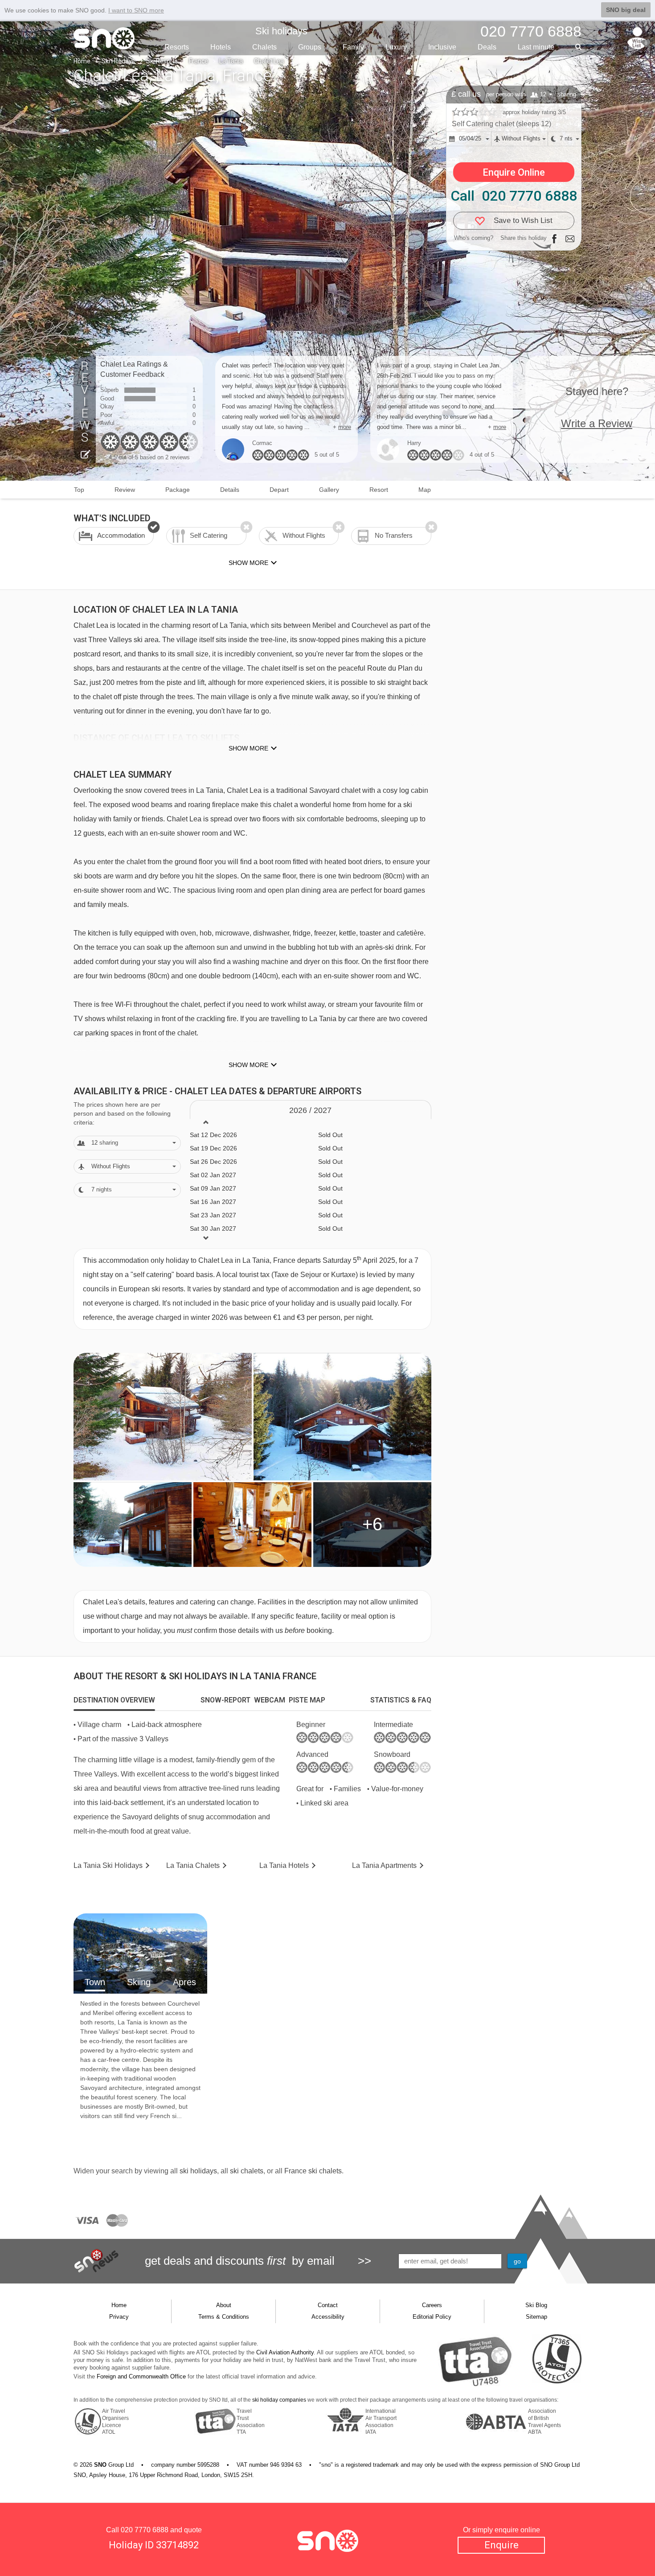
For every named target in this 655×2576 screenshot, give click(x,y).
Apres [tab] (184, 1982)
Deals (487, 47)
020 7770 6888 (145, 2530)
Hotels (221, 47)
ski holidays (198, 2171)
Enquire (501, 2545)
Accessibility (328, 2317)
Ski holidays (281, 31)
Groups (310, 47)
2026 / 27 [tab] (310, 1110)
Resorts (177, 47)
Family (353, 47)
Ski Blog (536, 2305)
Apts (384, 1865)
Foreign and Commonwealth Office (141, 2376)
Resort (379, 490)
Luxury (396, 47)
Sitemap (536, 2317)
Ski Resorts (162, 61)
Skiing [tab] (139, 1982)
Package (178, 490)
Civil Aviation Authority (285, 2352)
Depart (279, 490)
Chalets (264, 47)
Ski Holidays (118, 61)
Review (125, 490)
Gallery (329, 490)
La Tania (231, 61)
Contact (328, 2305)
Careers (432, 2305)
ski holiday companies (279, 2400)
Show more (248, 748)
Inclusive (442, 47)
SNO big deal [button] (626, 10)
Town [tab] (95, 1982)
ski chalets (247, 2171)
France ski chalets (313, 2171)
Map (425, 490)
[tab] (114, 1700)
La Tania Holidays (108, 1865)
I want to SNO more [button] (136, 10)
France (199, 61)
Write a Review (597, 423)
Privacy (119, 2317)
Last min (536, 47)
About (224, 2305)
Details (230, 490)
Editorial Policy (432, 2317)
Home (82, 61)
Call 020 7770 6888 (514, 196)
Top (79, 490)
